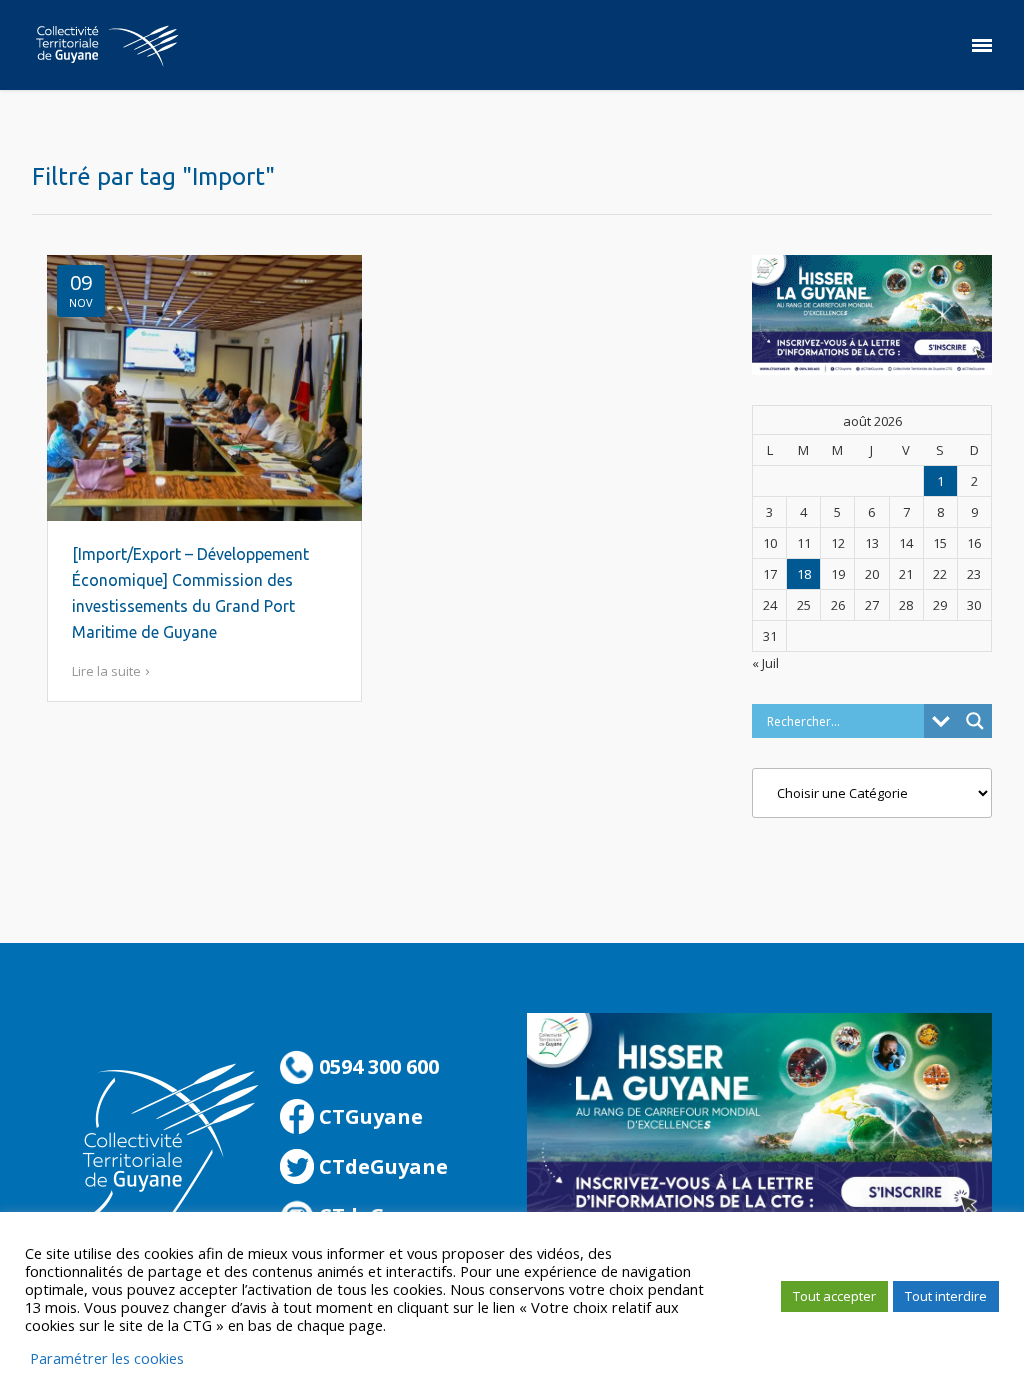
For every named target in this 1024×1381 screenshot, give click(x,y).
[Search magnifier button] (975, 721)
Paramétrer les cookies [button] (107, 1358)
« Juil (765, 663)
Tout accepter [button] (834, 1296)
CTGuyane (368, 1116)
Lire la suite (106, 671)
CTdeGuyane (381, 1166)
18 (804, 574)
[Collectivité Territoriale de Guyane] (107, 45)
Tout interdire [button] (946, 1296)
